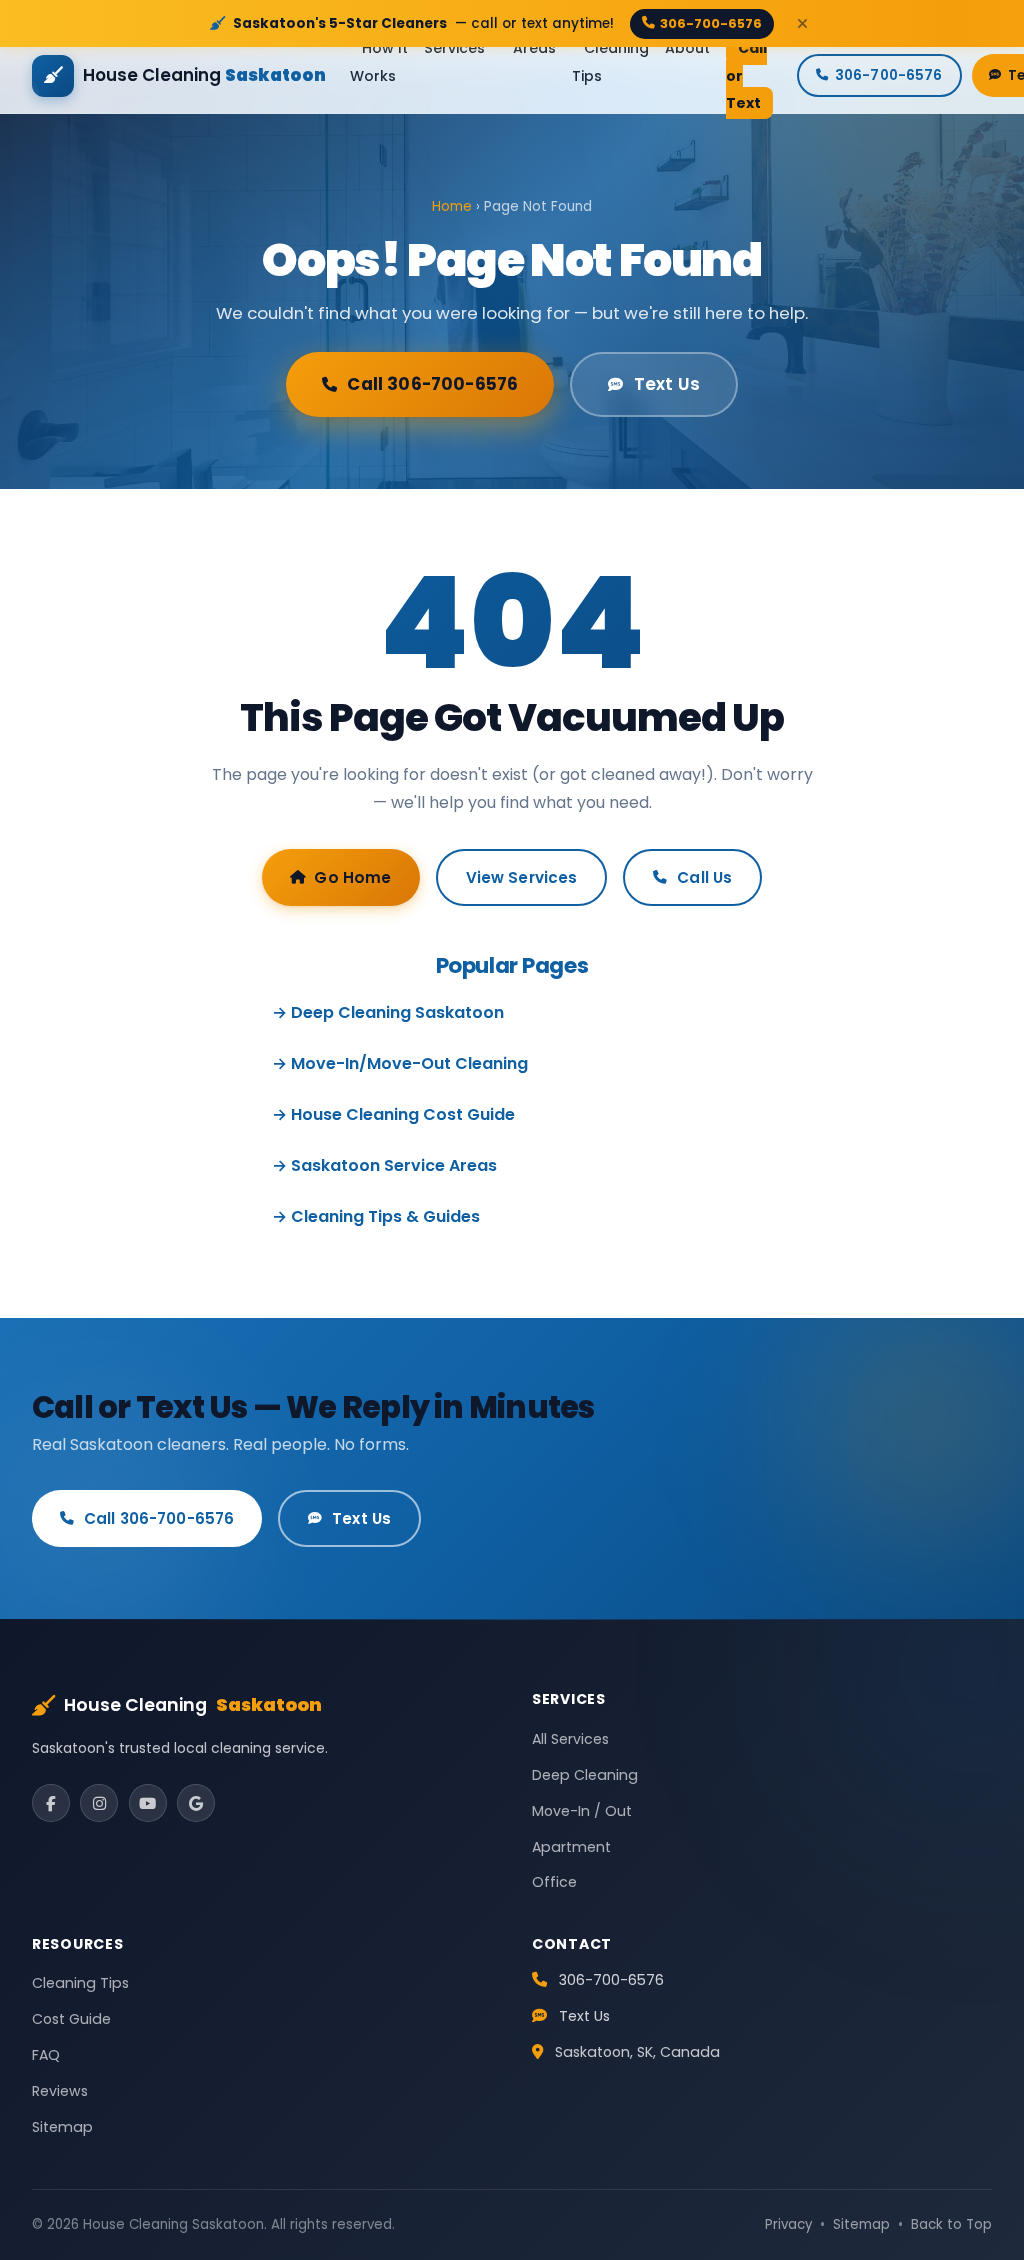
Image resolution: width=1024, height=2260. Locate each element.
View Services (522, 877)
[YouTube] (148, 1803)
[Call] (974, 2138)
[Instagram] (99, 1803)
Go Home (352, 877)
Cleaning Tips (610, 62)
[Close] (802, 23)
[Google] (196, 1803)
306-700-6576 (711, 23)
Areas (534, 49)
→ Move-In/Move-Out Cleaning (400, 1063)
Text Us (667, 384)
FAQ (46, 2055)
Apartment (571, 1847)
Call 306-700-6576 (432, 384)
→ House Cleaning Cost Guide (393, 1114)
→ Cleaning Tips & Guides (376, 1216)
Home (452, 206)
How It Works (379, 62)
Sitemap (62, 2127)
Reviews (60, 2091)
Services (454, 49)
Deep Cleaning (585, 1775)
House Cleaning (193, 1705)
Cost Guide (71, 2019)
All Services (570, 1739)
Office (554, 1882)
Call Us (704, 877)
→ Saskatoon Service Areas (384, 1165)
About (687, 49)
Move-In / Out (582, 1811)
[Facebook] (51, 1803)
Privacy (788, 2224)
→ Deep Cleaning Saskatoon (388, 1012)
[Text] (974, 2210)
